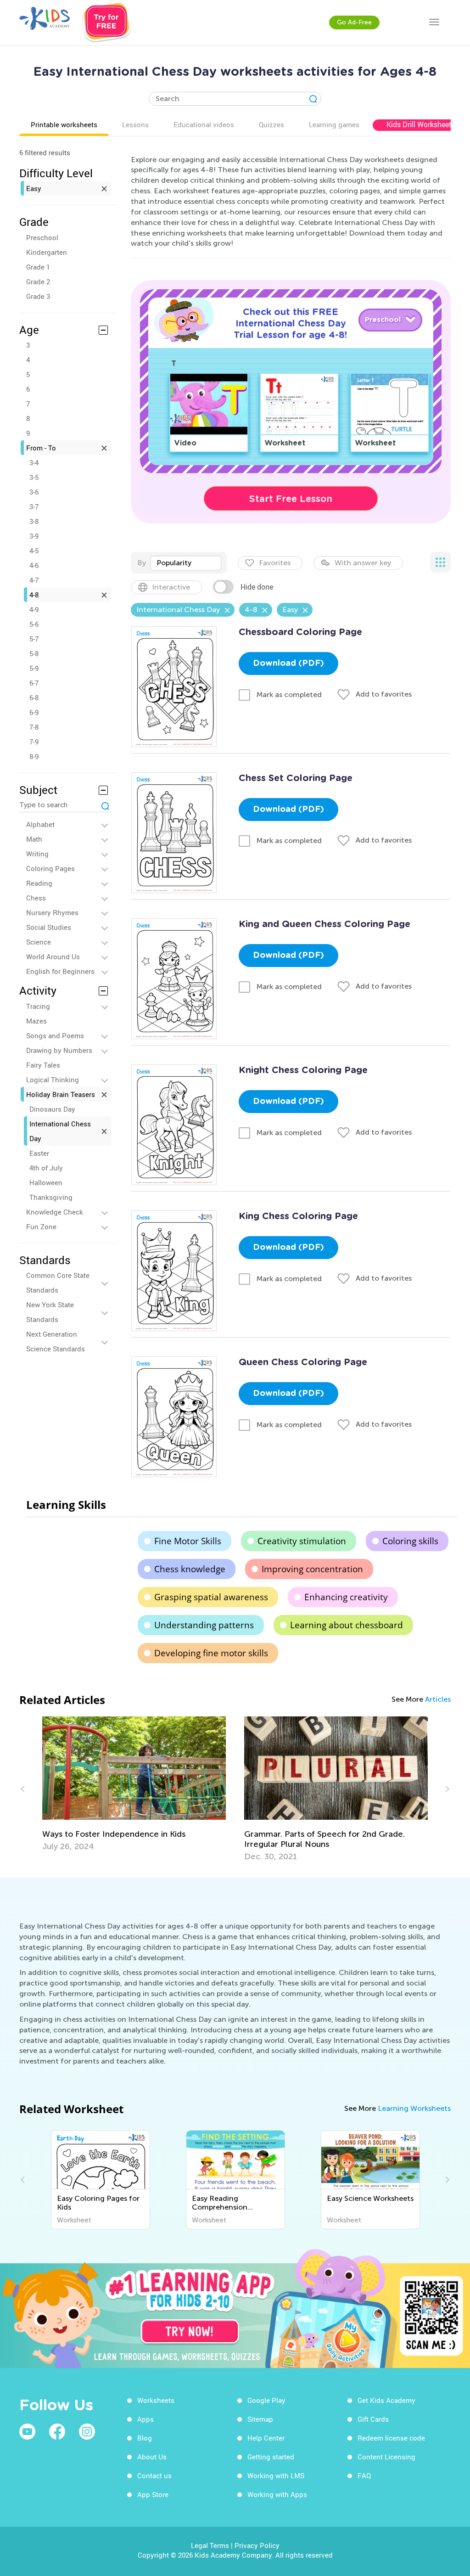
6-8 (34, 697)
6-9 (34, 712)
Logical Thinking (53, 1080)
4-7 (34, 580)
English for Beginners (60, 971)
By (142, 563)
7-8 (34, 727)
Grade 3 (38, 296)
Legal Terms (210, 2545)
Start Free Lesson (291, 499)
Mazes (36, 1021)
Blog (145, 2438)
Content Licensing (386, 2457)
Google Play (266, 2400)
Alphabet (40, 824)
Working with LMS (276, 2475)
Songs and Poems (55, 1035)
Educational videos (204, 124)
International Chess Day (60, 1131)
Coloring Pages (50, 868)
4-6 (34, 565)
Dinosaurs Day (52, 1109)
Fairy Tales (43, 1065)
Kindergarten (47, 252)
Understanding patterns (204, 1625)
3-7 (34, 506)
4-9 (34, 609)
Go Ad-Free (354, 22)
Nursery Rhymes (52, 912)
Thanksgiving (51, 1197)
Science (39, 942)
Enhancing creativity (346, 1597)
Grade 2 (38, 281)
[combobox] (186, 563)
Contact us (154, 2475)
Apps (145, 2419)
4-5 (34, 551)
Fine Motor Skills (188, 1541)
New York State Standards (50, 1312)
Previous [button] (24, 1789)
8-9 (34, 756)
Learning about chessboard (347, 1625)
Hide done (257, 587)
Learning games (334, 124)
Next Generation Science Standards (56, 1341)
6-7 (34, 683)
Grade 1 (38, 267)
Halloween (46, 1182)
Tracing (38, 1006)
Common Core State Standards (58, 1282)
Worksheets (156, 2400)
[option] (134, 1789)
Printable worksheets (64, 124)
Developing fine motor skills (211, 1653)
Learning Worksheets (414, 2108)
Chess (36, 898)
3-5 (34, 477)
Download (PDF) (288, 664)
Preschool (42, 237)
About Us (152, 2457)
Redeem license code (391, 2438)
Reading (39, 883)
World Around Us (53, 956)
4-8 (34, 595)
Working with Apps (277, 2494)
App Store (153, 2494)
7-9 (34, 742)
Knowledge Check (55, 1212)
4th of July (46, 1168)
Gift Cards (373, 2419)
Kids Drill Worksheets (421, 124)
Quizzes (271, 124)
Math (34, 839)
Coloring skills (410, 1541)
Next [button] (446, 1789)
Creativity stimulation (302, 1541)
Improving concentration (312, 1569)
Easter (39, 1153)
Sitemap (260, 2419)
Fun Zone (41, 1226)
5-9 (34, 668)
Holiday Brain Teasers (61, 1094)
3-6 (34, 492)
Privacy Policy (257, 2545)
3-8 (34, 521)
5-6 (34, 624)
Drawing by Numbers (59, 1050)
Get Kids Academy (386, 2400)
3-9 (34, 536)
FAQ (364, 2475)
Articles (438, 1699)
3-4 (34, 462)
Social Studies (49, 927)
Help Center (266, 2438)
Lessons (135, 124)
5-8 (34, 653)
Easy (34, 188)
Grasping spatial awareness (211, 1597)
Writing (37, 854)
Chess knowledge (190, 1569)
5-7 (34, 639)
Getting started (271, 2457)
